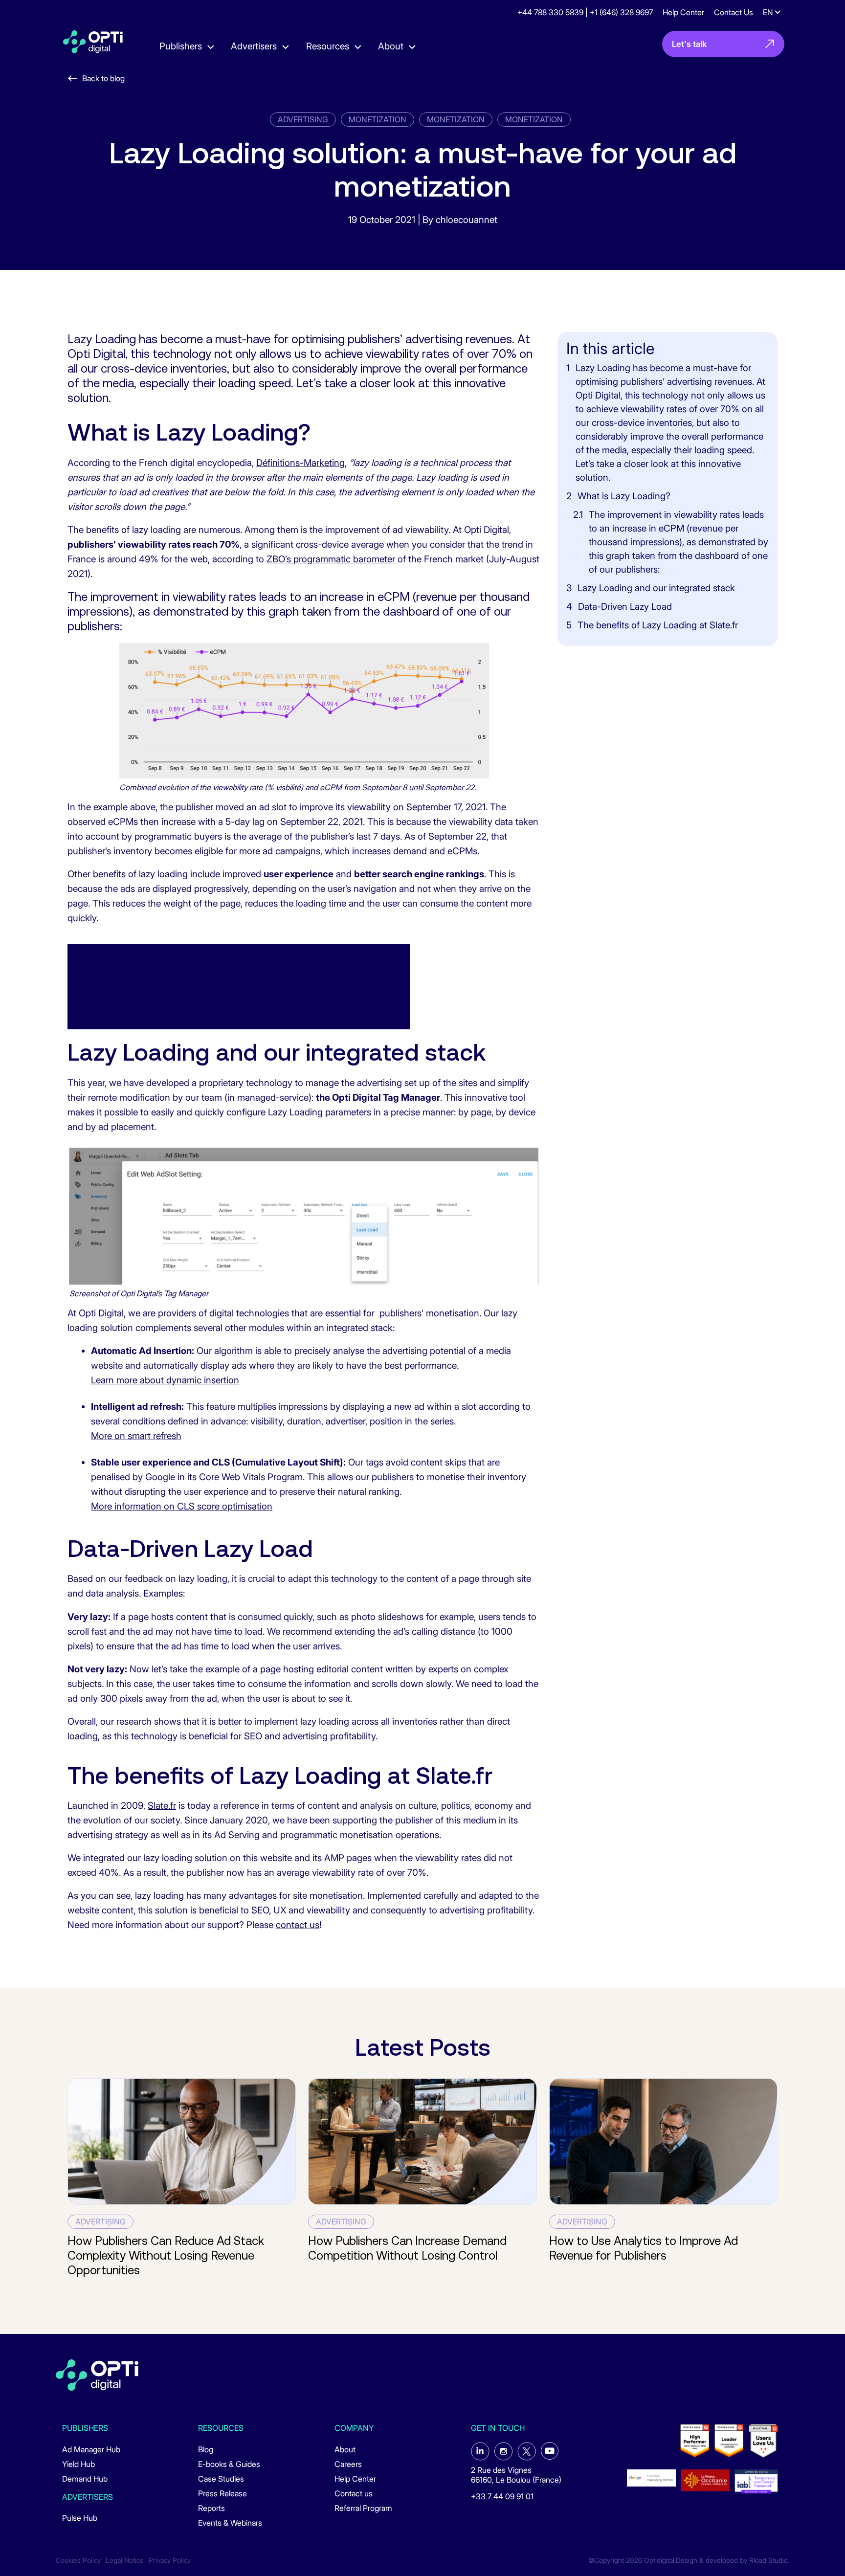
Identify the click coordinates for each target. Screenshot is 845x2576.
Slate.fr (162, 1806)
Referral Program (363, 2508)
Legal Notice (125, 2560)
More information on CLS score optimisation (182, 1506)
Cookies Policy (78, 2560)
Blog (206, 2449)
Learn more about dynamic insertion (165, 1380)
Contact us (354, 2493)
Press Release (222, 2493)
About (345, 2449)
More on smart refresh (136, 1436)
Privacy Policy (170, 2560)
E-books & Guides (229, 2464)
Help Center (683, 12)
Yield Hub (78, 2464)
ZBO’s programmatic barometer (331, 559)
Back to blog (103, 78)
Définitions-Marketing (300, 463)
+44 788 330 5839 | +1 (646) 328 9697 (585, 12)
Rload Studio (768, 2560)
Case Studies (221, 2479)
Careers (348, 2464)
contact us (298, 1925)
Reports (211, 2508)
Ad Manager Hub (91, 2449)
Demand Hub (85, 2479)
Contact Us (734, 12)
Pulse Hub (80, 2518)
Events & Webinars (230, 2523)
